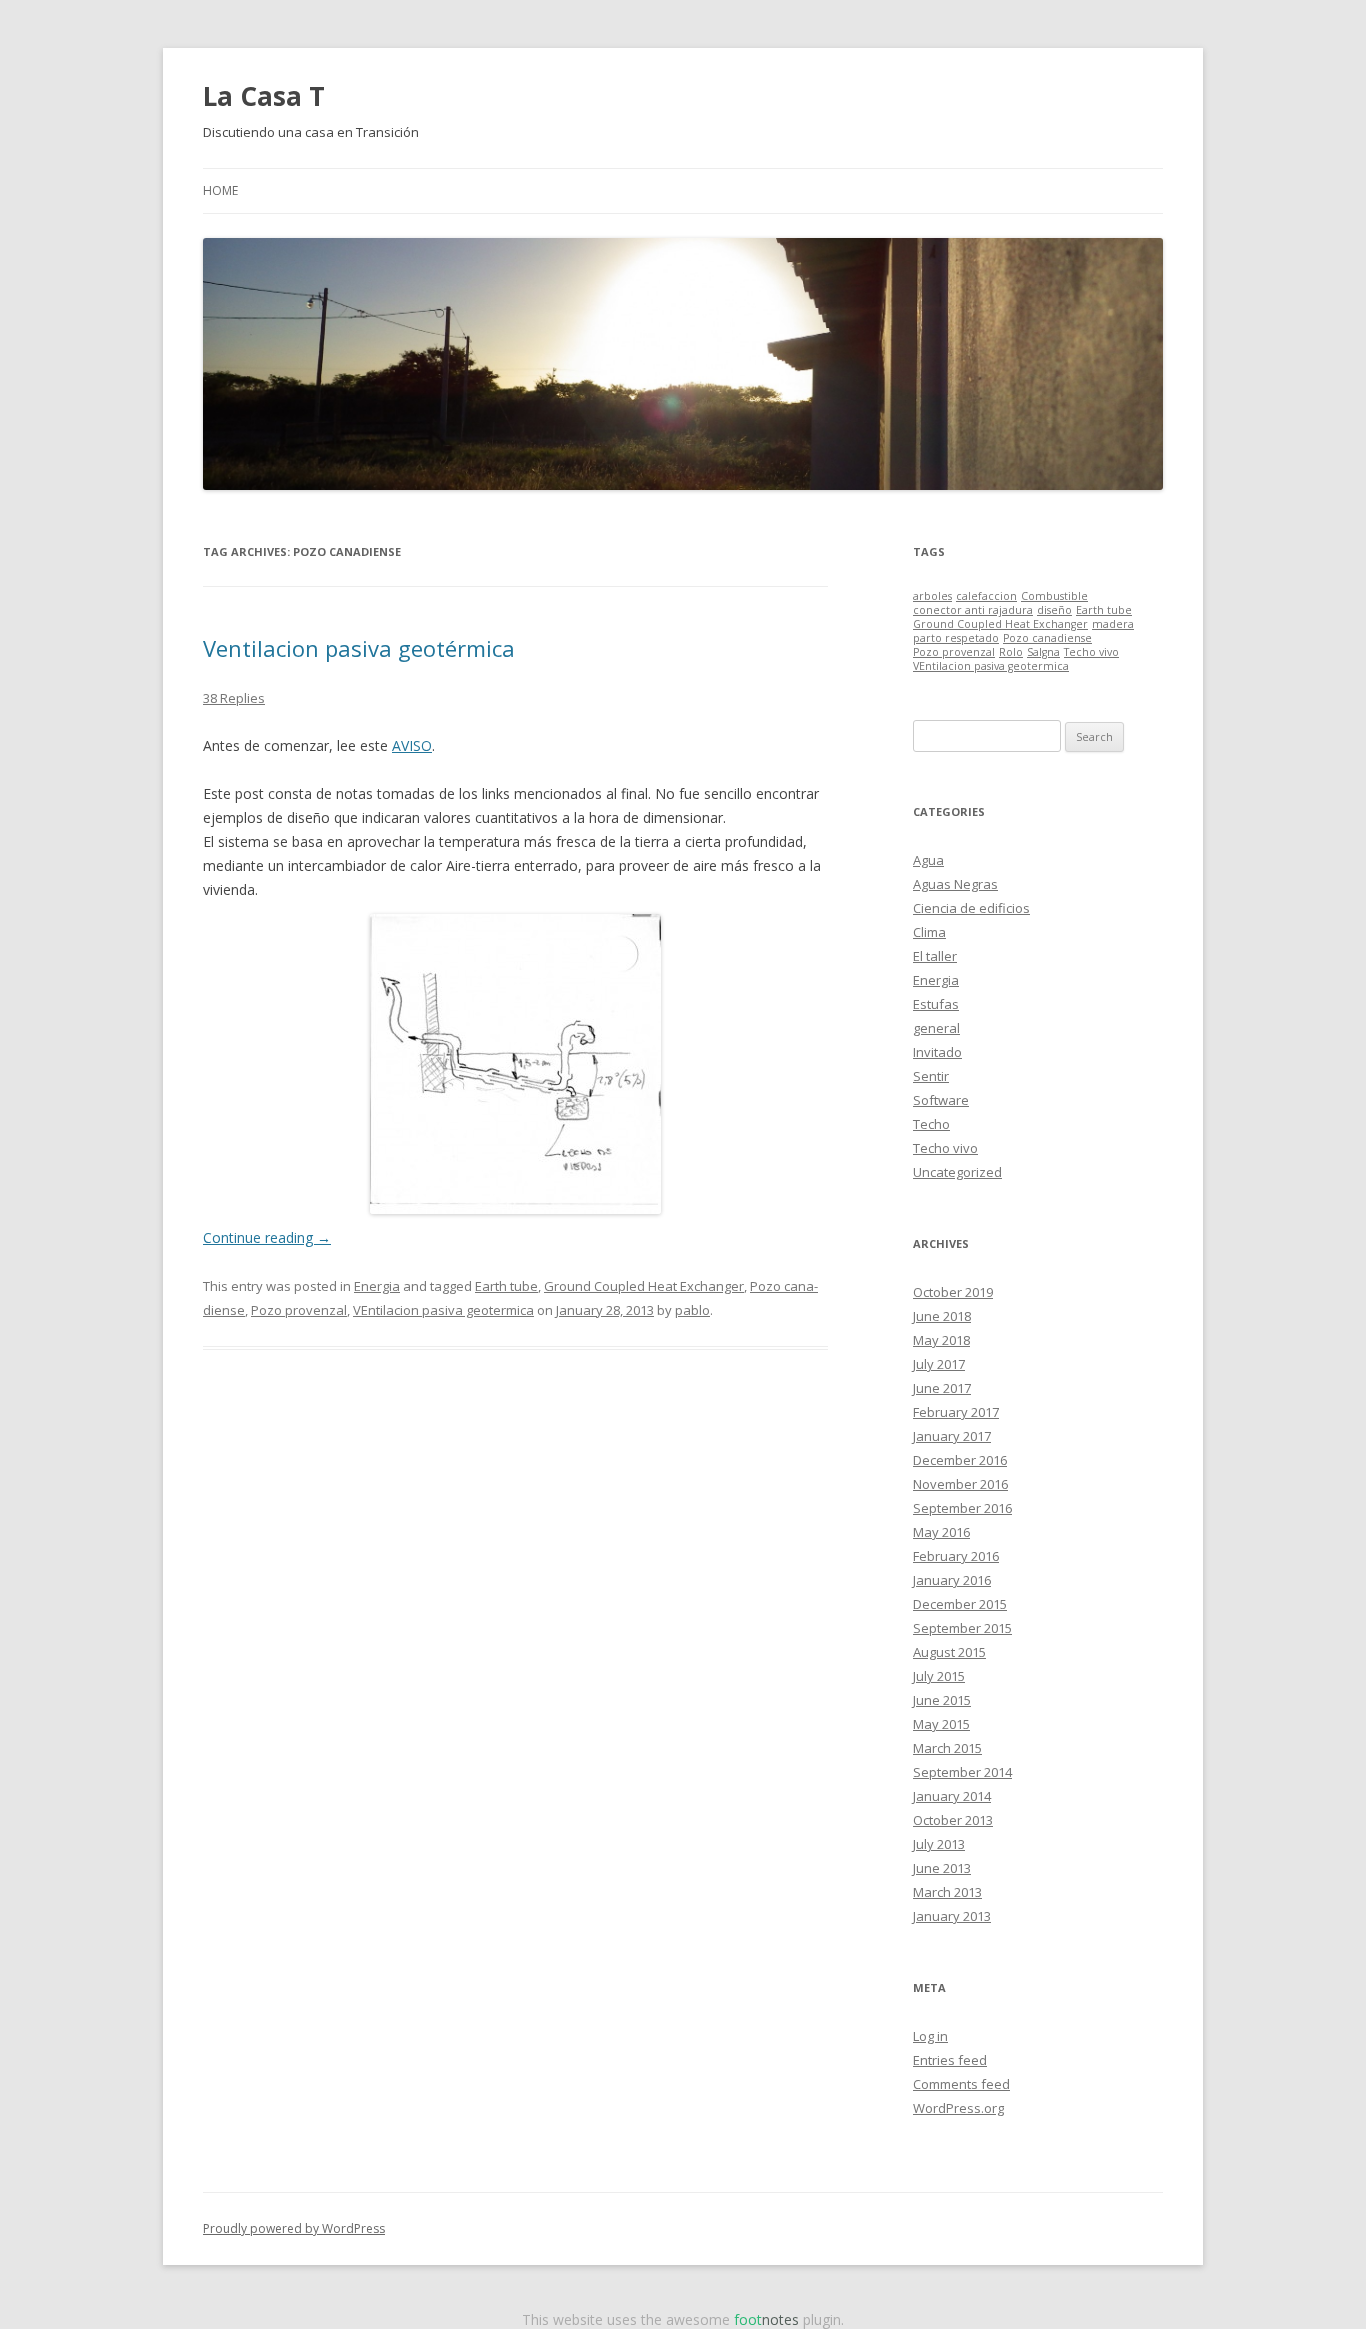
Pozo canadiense (1047, 638)
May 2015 (941, 1724)
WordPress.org (958, 2108)
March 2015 (947, 1748)
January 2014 (952, 1796)
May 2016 (941, 1532)
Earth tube (506, 1286)
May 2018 (941, 1340)
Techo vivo (1091, 652)
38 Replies (234, 698)
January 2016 (952, 1580)
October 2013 (953, 1820)
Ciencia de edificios (971, 908)
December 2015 (960, 1604)
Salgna (1043, 652)
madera (1113, 624)
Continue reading (267, 1237)
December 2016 (960, 1460)
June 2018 (942, 1316)
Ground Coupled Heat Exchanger (644, 1286)
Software (941, 1100)
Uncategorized (957, 1172)
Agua (928, 860)
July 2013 (939, 1844)
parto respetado (956, 638)
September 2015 (962, 1628)
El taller (935, 956)
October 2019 (953, 1292)
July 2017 (939, 1364)
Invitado (937, 1052)
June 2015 (942, 1700)
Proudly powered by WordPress (294, 2228)
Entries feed (950, 2060)
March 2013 (947, 1892)
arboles (932, 596)
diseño (1054, 610)
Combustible (1054, 596)
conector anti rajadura (973, 610)
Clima (929, 932)
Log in (930, 2036)
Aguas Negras (955, 884)
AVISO (412, 745)
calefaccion (986, 596)
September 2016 (962, 1508)
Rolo (1011, 652)
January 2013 (952, 1916)
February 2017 (956, 1412)
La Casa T (264, 96)
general (936, 1028)
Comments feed (961, 2084)
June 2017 (942, 1388)
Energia (377, 1286)
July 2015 (939, 1676)
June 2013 (942, 1868)
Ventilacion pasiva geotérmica (359, 648)
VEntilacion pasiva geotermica (443, 1310)
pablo (692, 1310)
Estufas (936, 1004)
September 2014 (962, 1772)
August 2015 (949, 1652)
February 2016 (956, 1556)
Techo (931, 1124)
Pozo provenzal (299, 1310)
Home (220, 190)
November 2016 (960, 1484)
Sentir (931, 1076)
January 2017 (952, 1436)
